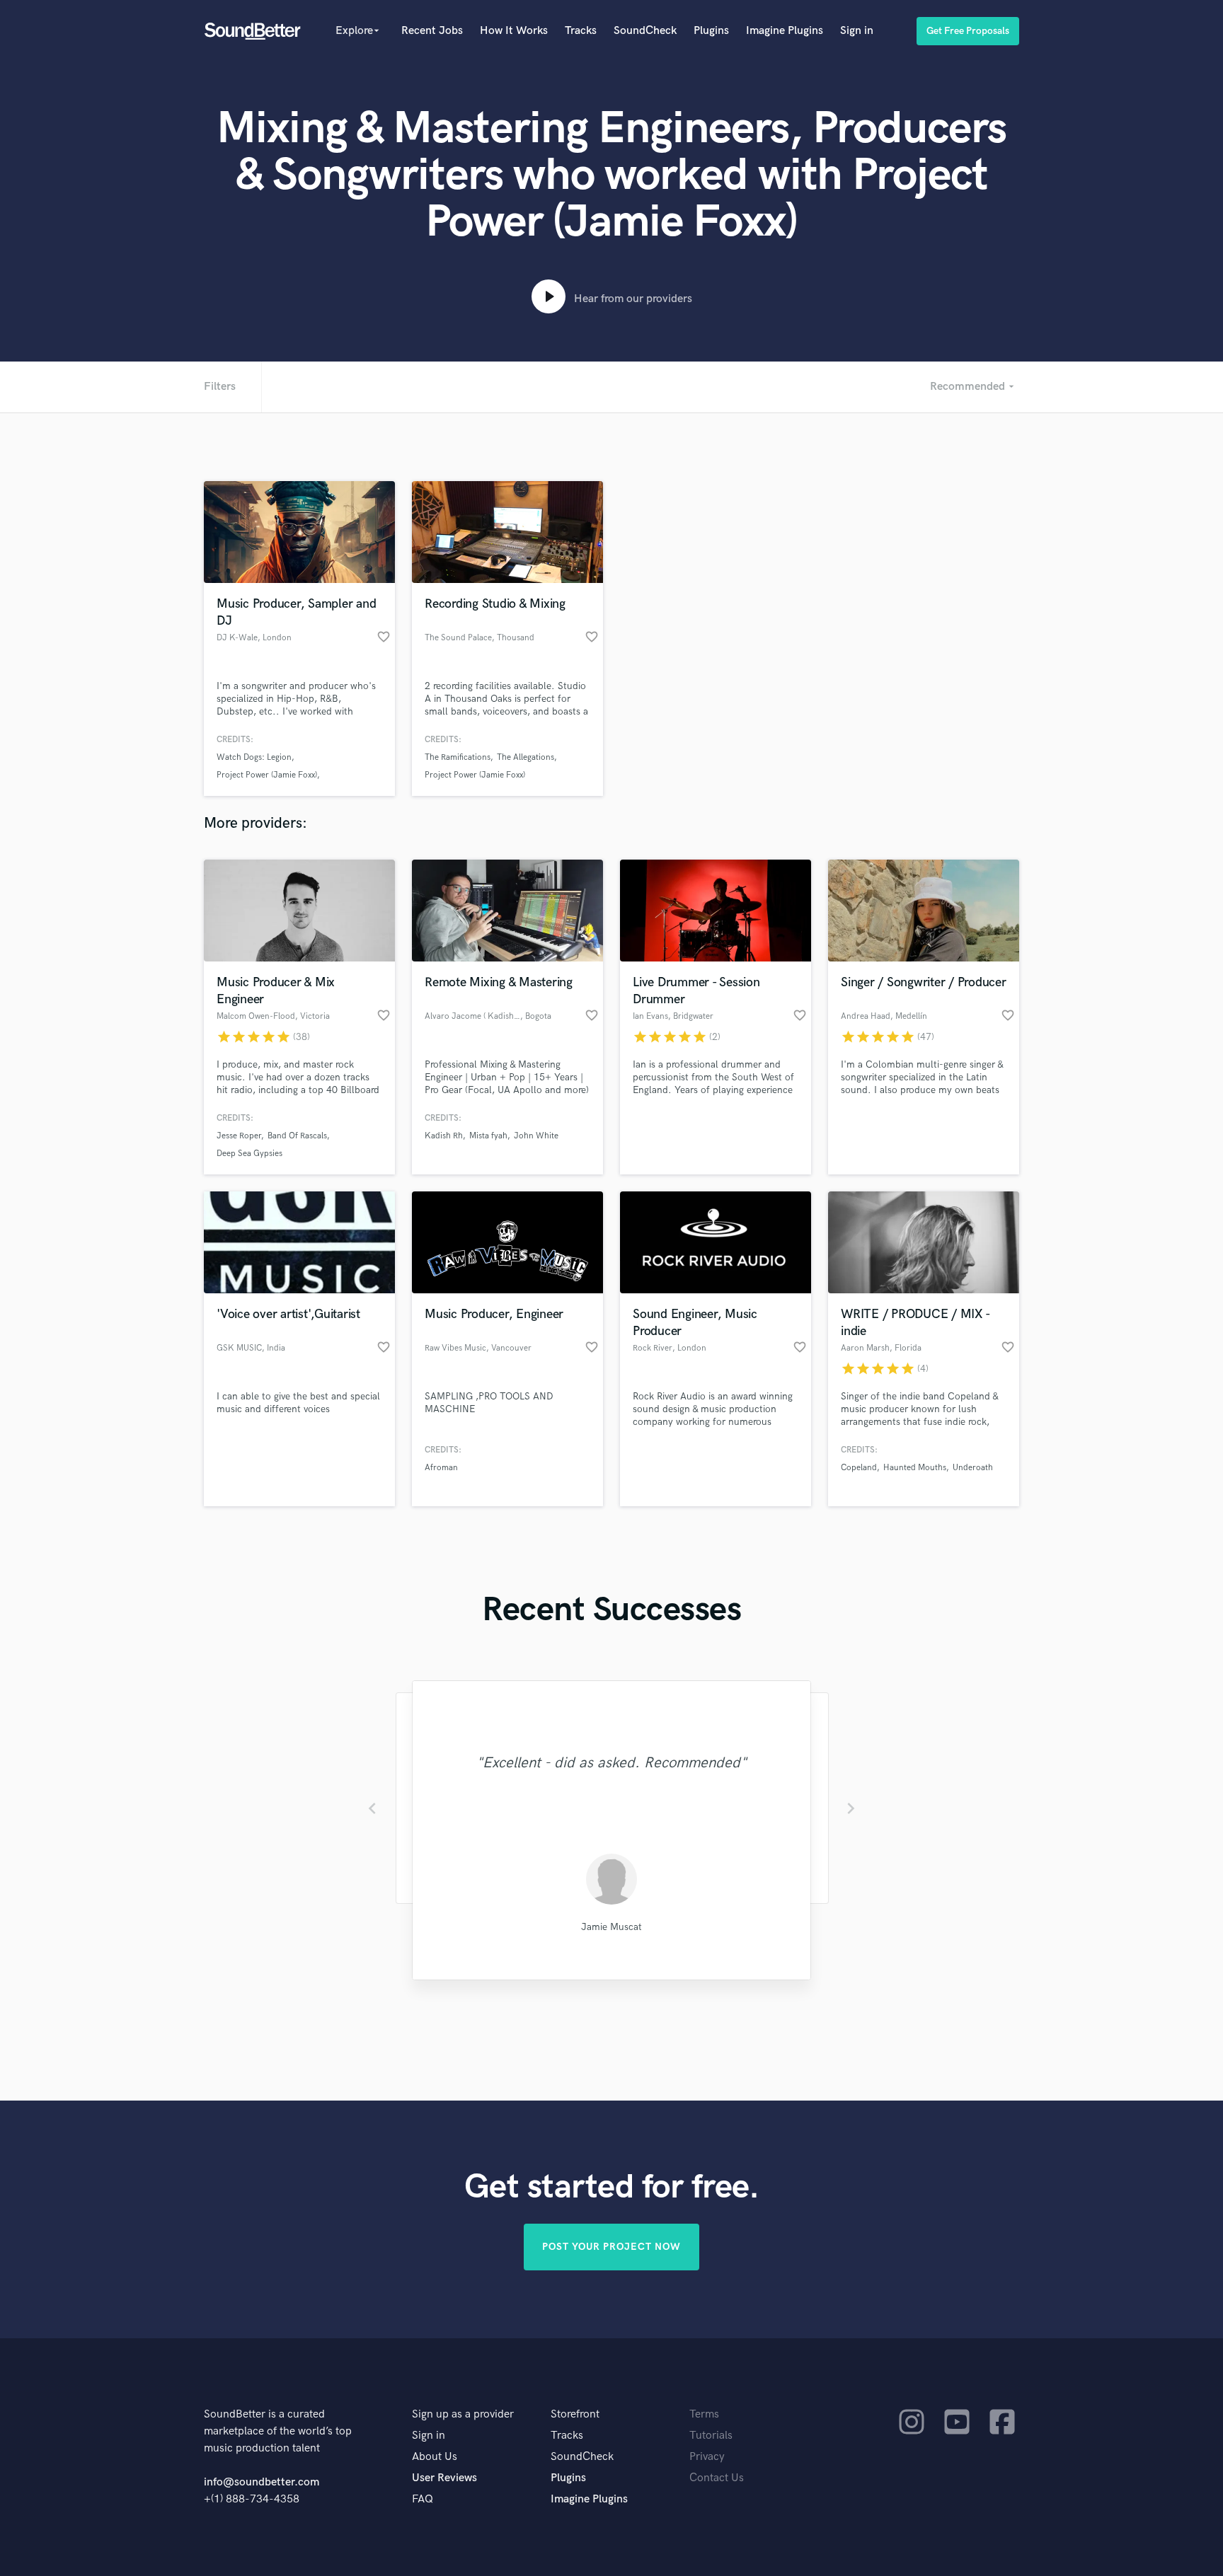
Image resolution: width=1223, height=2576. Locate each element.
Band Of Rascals (297, 1136)
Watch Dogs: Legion (254, 757)
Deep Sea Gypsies (249, 1154)
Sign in (857, 31)
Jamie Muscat (611, 1927)
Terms (704, 2414)
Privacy (707, 2457)
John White (536, 1136)
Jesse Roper (239, 1136)
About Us (435, 2457)
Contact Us (717, 2478)
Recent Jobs (432, 31)
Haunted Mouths (915, 1468)
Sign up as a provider (463, 2414)
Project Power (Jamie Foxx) (267, 775)
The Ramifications (458, 757)
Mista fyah (488, 1136)
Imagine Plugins (785, 31)
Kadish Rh (444, 1136)
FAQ (423, 2499)
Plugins (711, 31)
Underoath (973, 1468)
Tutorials (711, 2436)
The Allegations (526, 757)
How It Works (514, 31)
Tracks (581, 31)
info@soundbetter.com (262, 2482)
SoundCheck (645, 31)
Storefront (575, 2414)
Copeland (859, 1468)
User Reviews (444, 2478)
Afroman (441, 1468)
